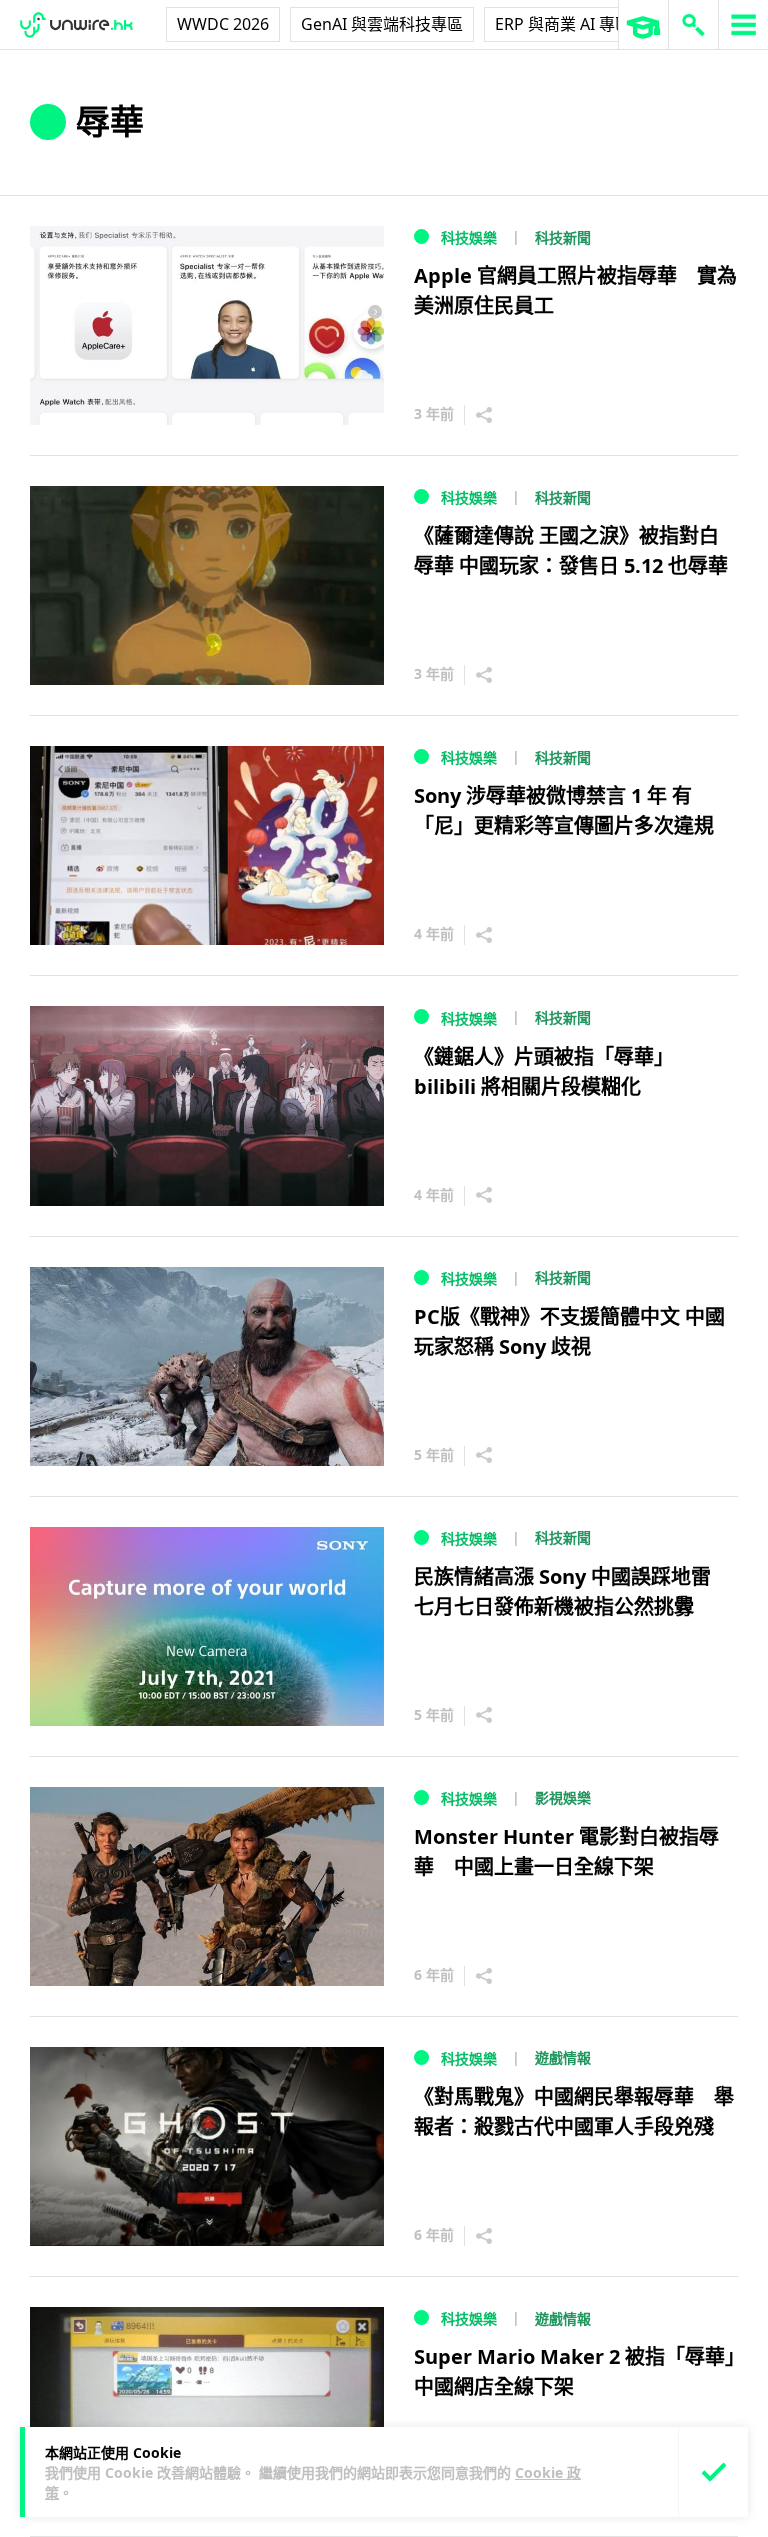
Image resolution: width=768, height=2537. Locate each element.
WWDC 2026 (223, 24)
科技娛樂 (469, 237)
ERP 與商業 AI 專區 (563, 24)
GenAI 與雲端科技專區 (382, 24)
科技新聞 (563, 237)
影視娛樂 (563, 1797)
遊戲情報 (563, 2057)
